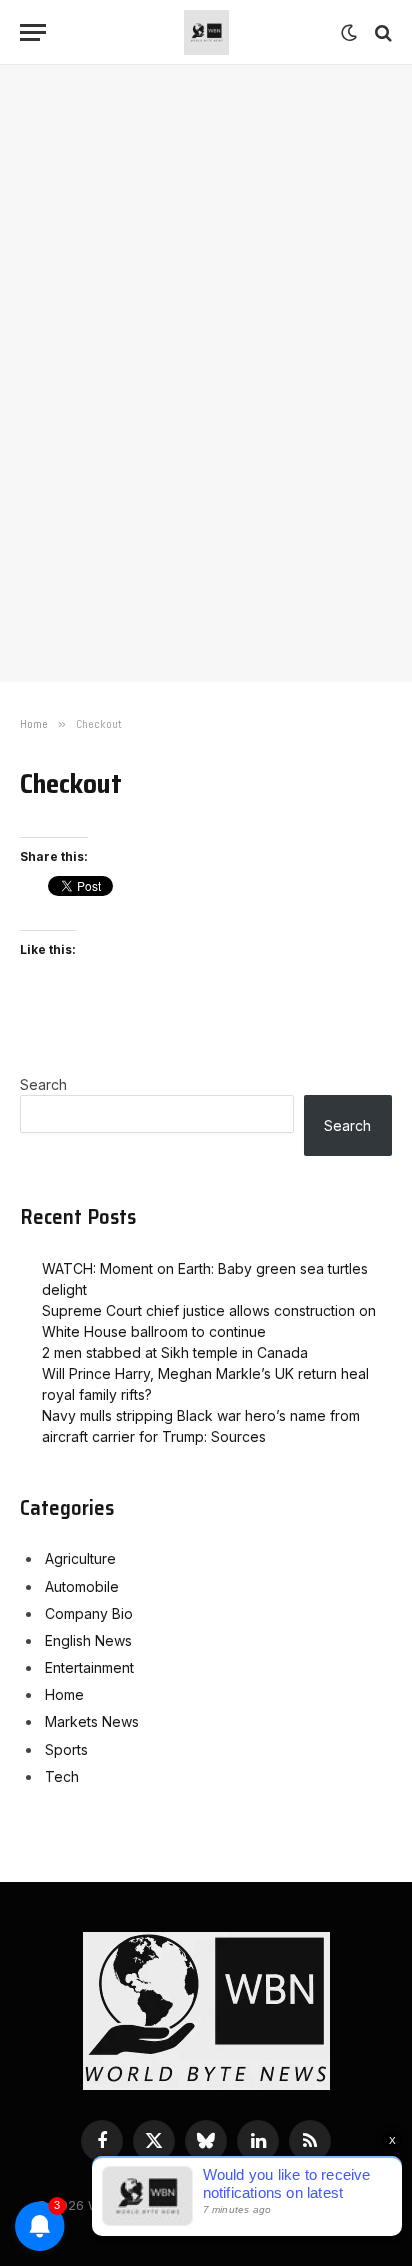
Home (64, 1694)
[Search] (381, 32)
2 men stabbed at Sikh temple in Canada (175, 1352)
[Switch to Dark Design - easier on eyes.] (349, 33)
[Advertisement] (206, 311)
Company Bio (89, 1613)
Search (43, 1084)
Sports (66, 1749)
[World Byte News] (206, 32)
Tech (62, 1776)
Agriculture (80, 1558)
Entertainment (89, 1667)
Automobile (82, 1586)
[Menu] (33, 32)
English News (88, 1640)
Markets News (92, 1721)
